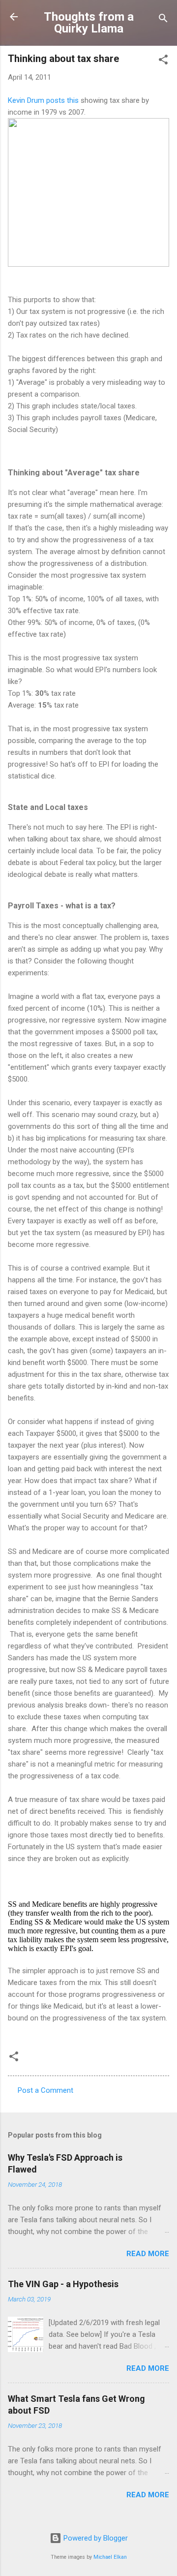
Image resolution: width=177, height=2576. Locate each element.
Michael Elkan (110, 2557)
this (73, 100)
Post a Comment (45, 2090)
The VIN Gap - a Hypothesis (63, 2284)
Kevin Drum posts (37, 100)
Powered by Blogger (95, 2538)
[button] (163, 61)
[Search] (163, 20)
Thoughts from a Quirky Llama (89, 23)
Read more (148, 2254)
